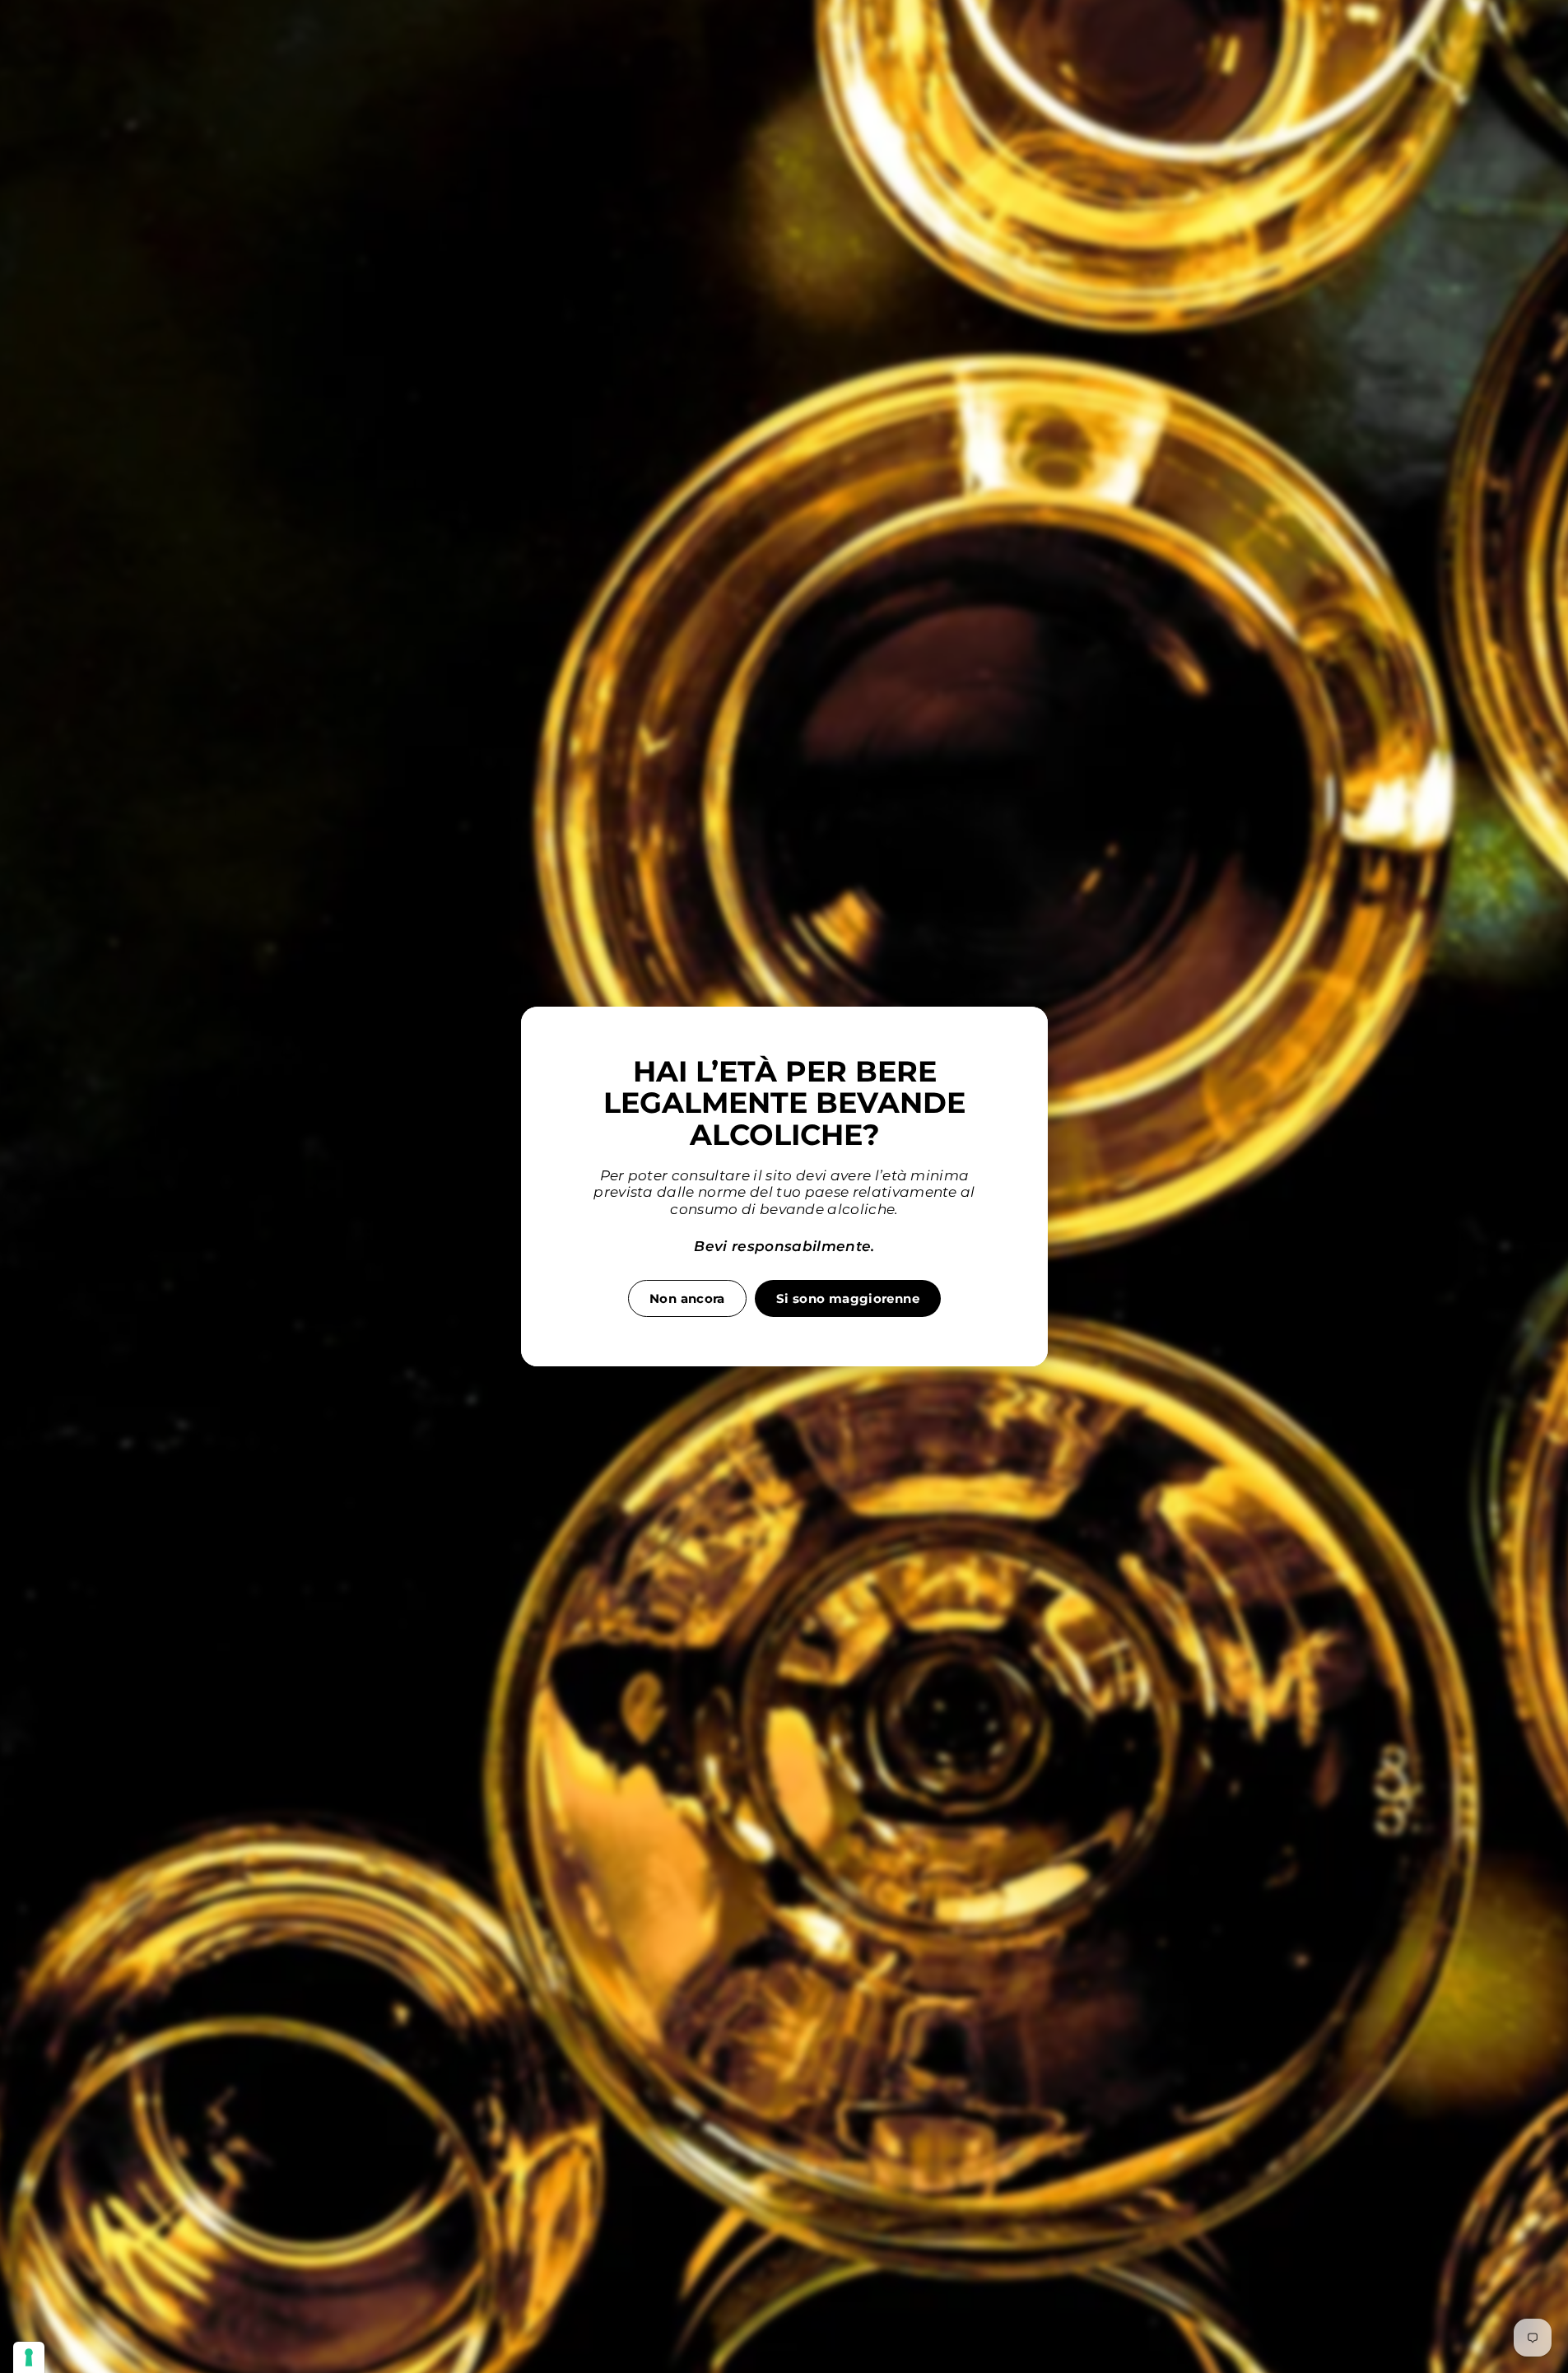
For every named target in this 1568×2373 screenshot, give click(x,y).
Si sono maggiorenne (847, 1298)
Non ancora (687, 1298)
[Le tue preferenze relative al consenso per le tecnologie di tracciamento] (29, 2357)
